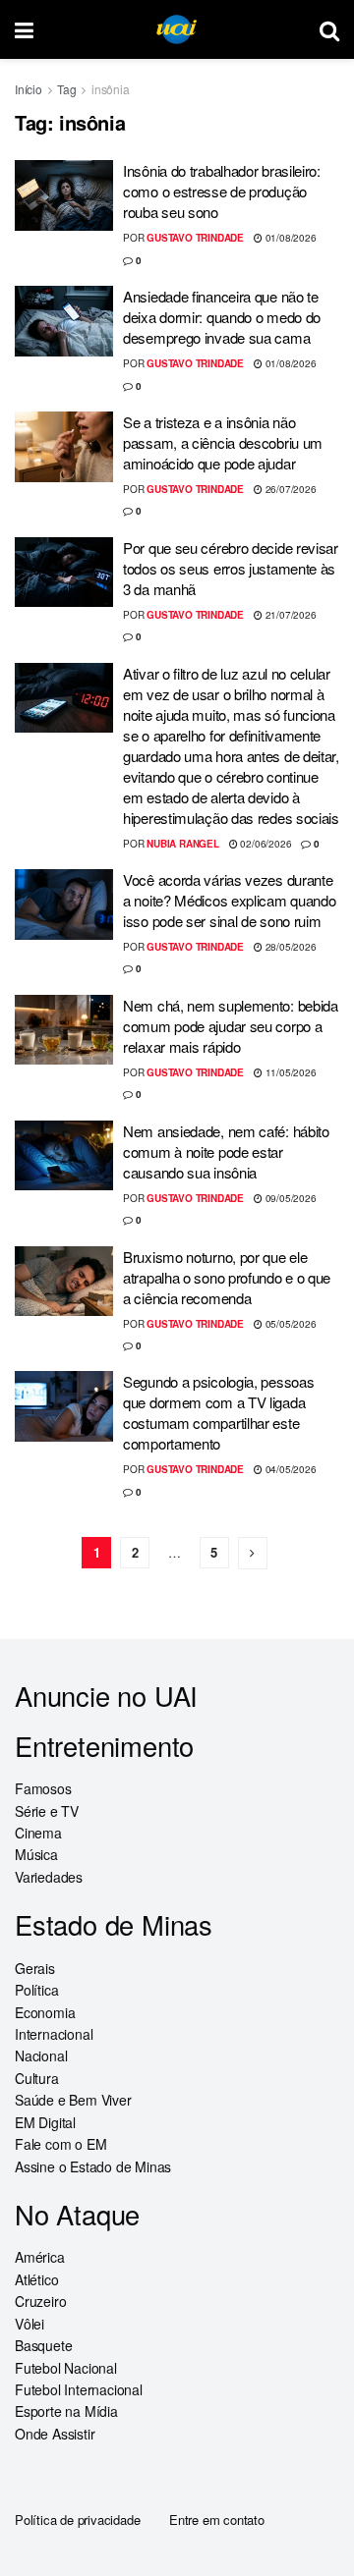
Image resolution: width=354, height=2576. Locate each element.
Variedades (49, 1877)
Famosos (43, 1788)
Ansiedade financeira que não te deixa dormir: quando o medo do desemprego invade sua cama (222, 317)
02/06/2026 (265, 844)
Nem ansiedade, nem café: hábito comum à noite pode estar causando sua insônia (226, 1151)
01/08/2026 (290, 238)
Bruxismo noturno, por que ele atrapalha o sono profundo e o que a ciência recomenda (227, 1277)
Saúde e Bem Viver (73, 2100)
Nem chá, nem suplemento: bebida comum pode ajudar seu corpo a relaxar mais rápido (231, 1026)
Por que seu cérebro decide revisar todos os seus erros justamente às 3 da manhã (231, 568)
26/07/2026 (290, 489)
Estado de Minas (114, 1924)
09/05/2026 (290, 1198)
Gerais (35, 1968)
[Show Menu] (24, 29)
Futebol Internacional (79, 2389)
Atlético (36, 2279)
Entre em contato (217, 2520)
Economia (45, 2012)
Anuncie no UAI (106, 1696)
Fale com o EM (60, 2144)
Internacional (54, 2034)
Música (36, 1854)
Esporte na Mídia (66, 2411)
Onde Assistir (55, 2434)
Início (29, 89)
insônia (111, 89)
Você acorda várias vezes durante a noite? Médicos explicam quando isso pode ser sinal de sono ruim (229, 900)
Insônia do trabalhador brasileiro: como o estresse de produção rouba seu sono (222, 191)
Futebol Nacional (66, 2368)
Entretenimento (104, 1746)
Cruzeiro (40, 2301)
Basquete (43, 2345)
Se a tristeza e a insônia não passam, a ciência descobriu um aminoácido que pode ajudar (223, 442)
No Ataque (77, 2214)
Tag (66, 89)
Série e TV (47, 1811)
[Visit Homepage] (177, 30)
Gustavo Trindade (195, 238)
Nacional (41, 2055)
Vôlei (29, 2324)
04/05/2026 (290, 1469)
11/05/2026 (290, 1072)
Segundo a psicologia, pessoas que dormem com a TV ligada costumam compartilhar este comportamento (218, 1412)
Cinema (38, 1833)
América (40, 2257)
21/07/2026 (290, 615)
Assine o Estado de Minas (93, 2166)
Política (36, 1990)
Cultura (37, 2078)
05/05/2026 (290, 1324)
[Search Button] (329, 29)
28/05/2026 (290, 947)
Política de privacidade (77, 2520)
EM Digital (45, 2122)
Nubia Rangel (183, 844)
